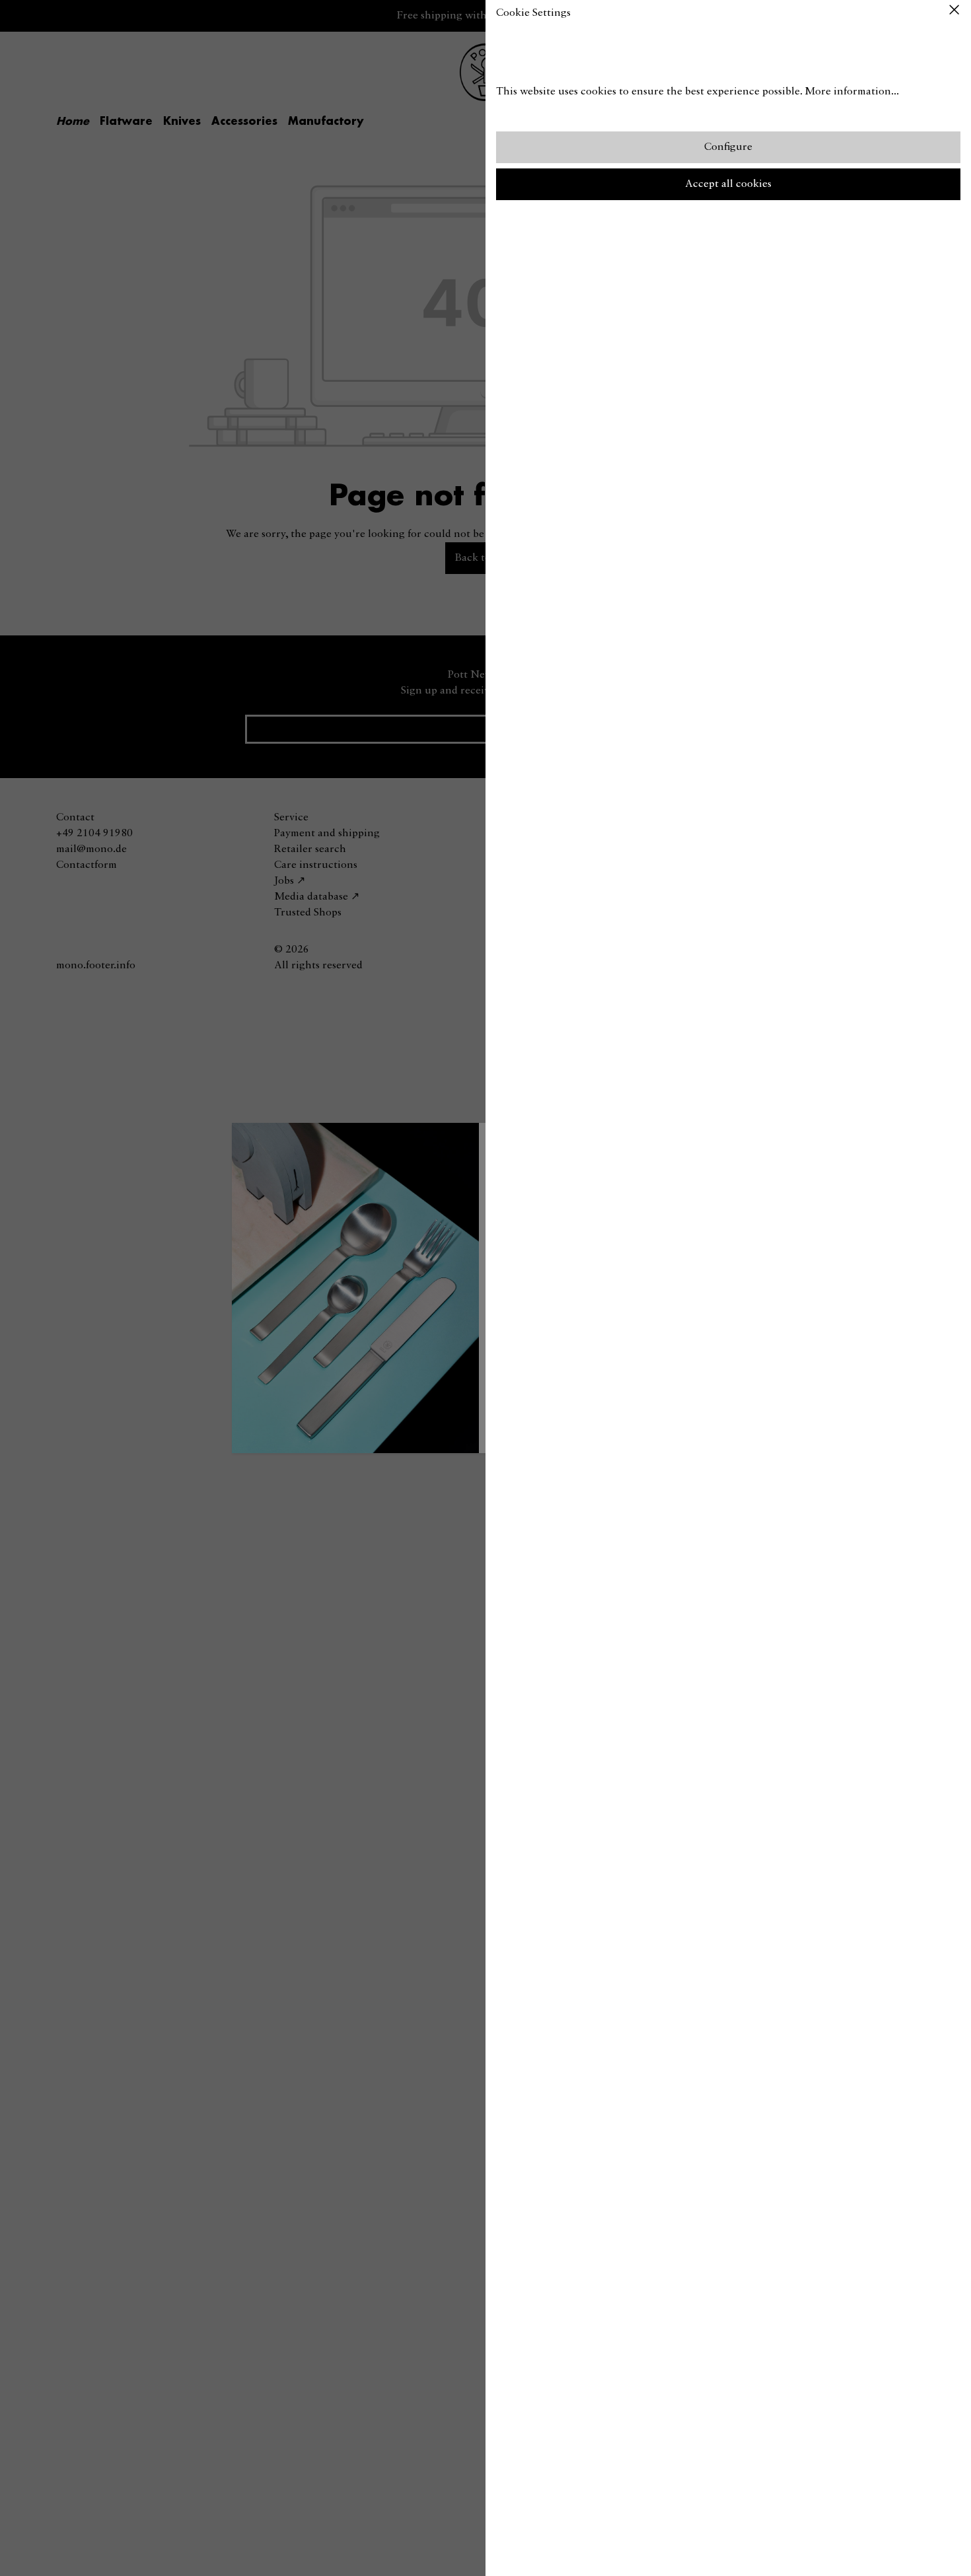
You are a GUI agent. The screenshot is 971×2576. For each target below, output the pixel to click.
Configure (728, 147)
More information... (852, 92)
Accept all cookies (728, 184)
